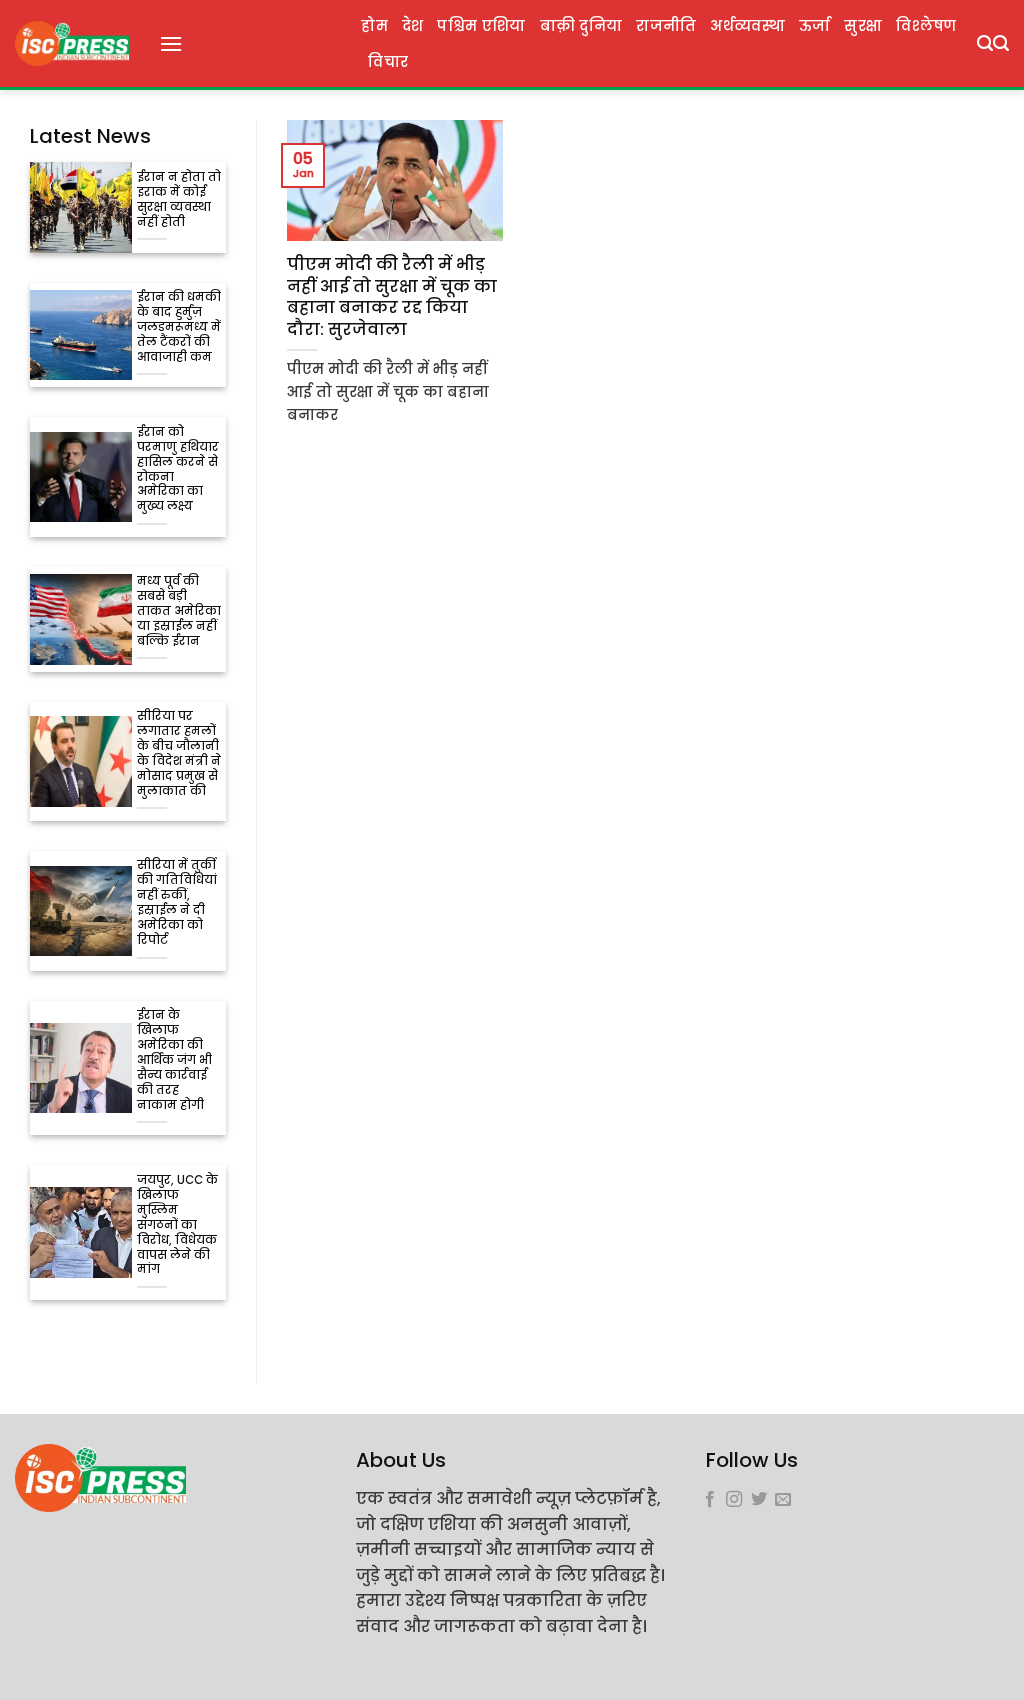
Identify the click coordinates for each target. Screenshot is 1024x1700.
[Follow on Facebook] (710, 1500)
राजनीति (666, 26)
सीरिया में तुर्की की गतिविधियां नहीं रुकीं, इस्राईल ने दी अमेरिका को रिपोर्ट (177, 903)
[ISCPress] (72, 43)
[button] (171, 43)
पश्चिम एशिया (481, 26)
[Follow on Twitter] (759, 1500)
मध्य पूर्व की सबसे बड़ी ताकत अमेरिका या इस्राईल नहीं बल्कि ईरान (179, 611)
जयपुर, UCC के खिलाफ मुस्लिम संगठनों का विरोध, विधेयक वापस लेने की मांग (177, 1225)
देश (413, 26)
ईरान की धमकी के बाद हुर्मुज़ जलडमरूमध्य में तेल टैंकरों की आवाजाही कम (179, 327)
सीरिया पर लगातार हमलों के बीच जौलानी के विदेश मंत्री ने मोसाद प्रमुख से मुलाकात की (179, 754)
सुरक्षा (863, 26)
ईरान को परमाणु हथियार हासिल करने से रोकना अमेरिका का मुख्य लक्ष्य (178, 470)
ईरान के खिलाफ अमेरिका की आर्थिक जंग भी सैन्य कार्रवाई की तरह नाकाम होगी (174, 1060)
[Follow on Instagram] (734, 1500)
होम (374, 26)
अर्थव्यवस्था (747, 26)
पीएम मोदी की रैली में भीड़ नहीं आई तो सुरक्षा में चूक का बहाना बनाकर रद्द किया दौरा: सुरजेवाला (392, 297)
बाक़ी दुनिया (581, 26)
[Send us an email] (783, 1500)
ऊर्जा (815, 26)
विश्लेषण (926, 26)
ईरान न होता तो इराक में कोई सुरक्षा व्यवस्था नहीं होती (179, 200)
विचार (388, 62)
